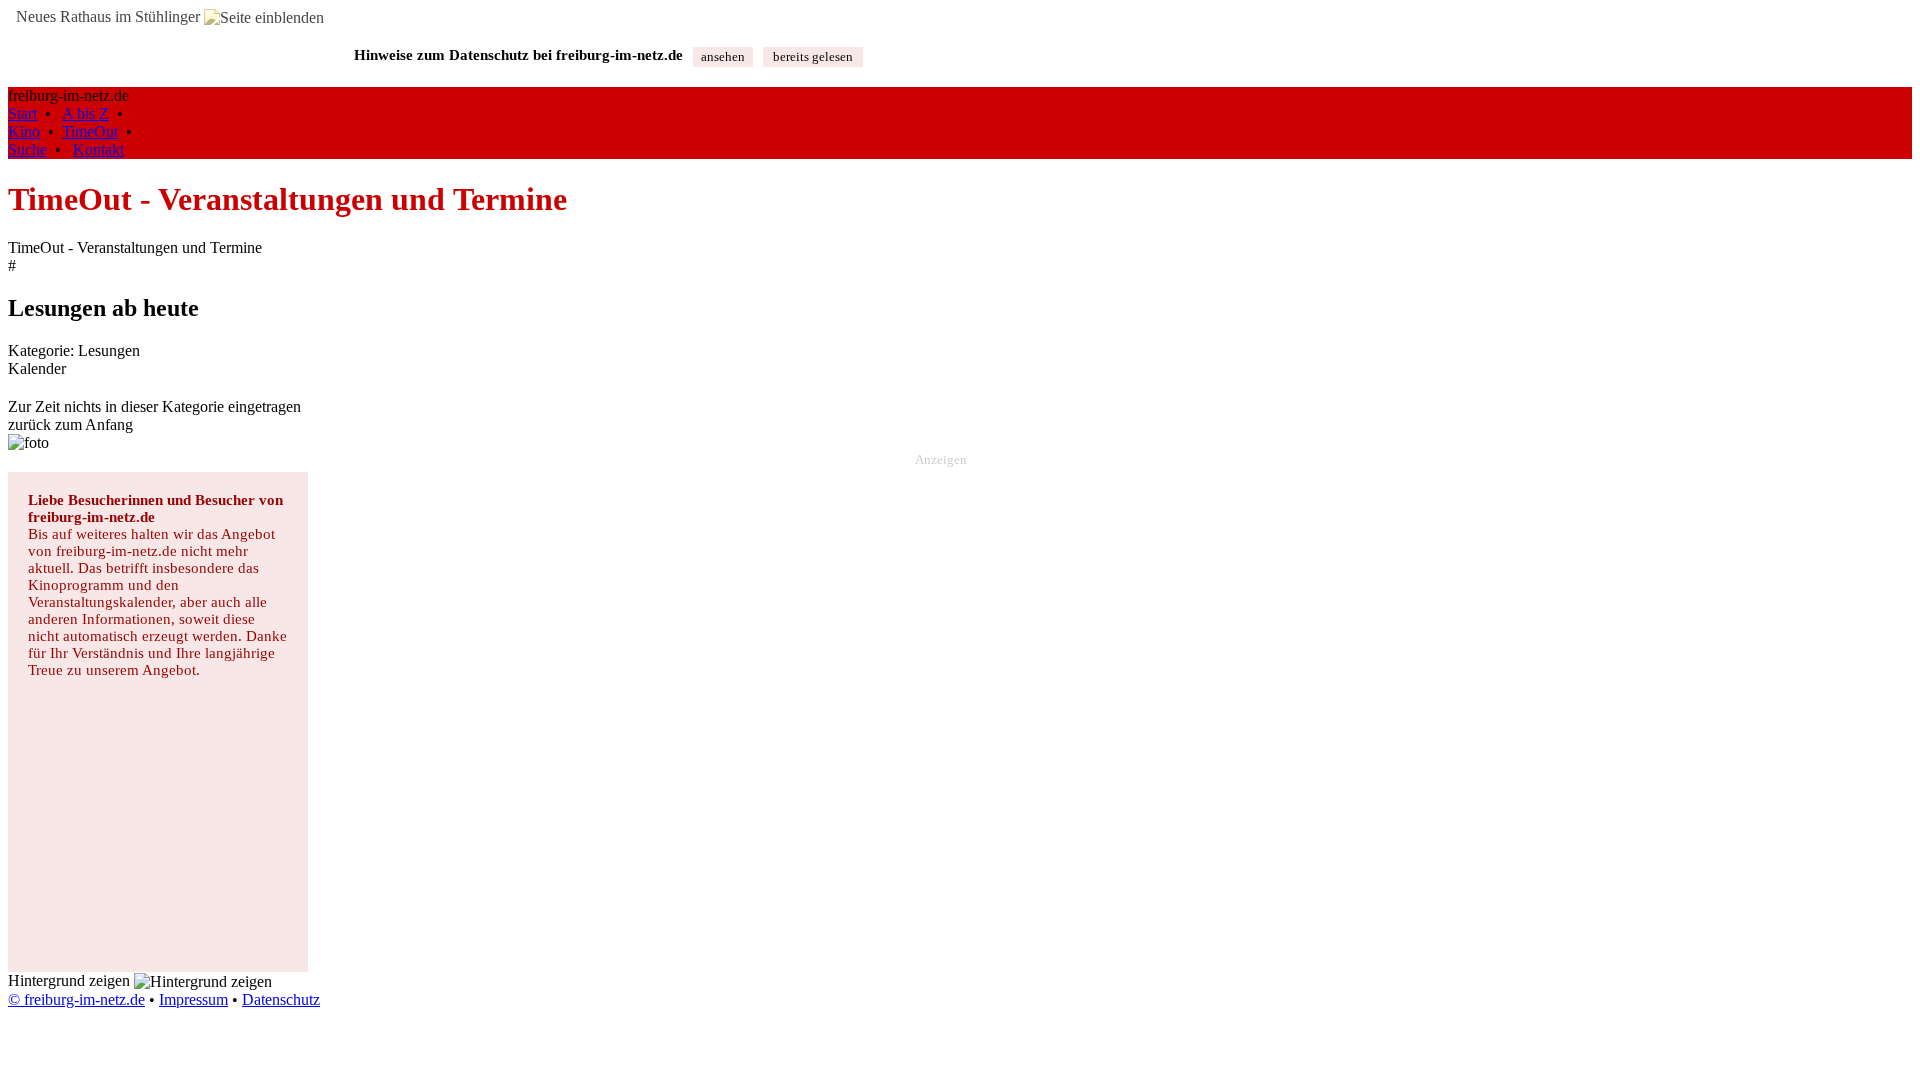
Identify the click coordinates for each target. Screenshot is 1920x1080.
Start (22, 113)
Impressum (193, 999)
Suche (27, 149)
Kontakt (98, 149)
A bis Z (85, 113)
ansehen (723, 56)
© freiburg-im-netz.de (76, 999)
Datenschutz (281, 999)
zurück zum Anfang (70, 424)
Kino (24, 131)
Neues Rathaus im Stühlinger (106, 16)
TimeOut (90, 131)
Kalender (37, 368)
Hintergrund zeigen (71, 980)
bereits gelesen (813, 56)
